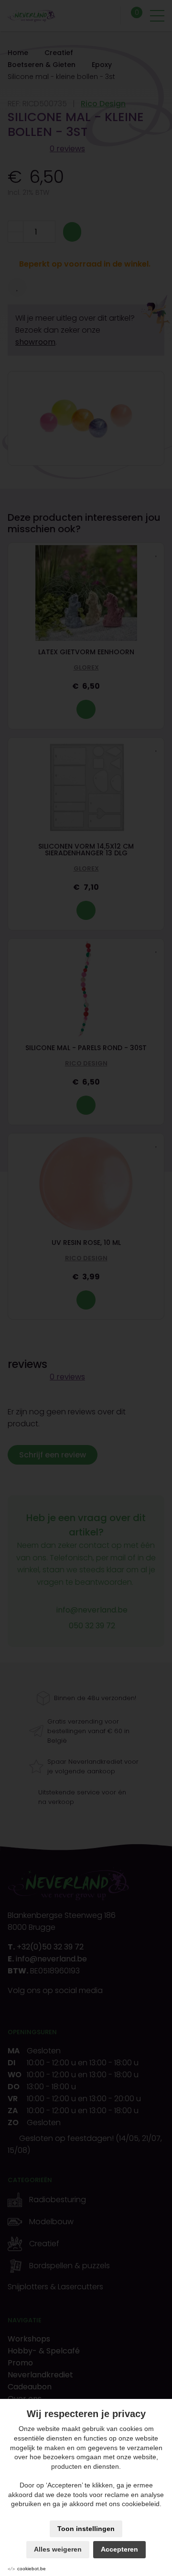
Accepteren (119, 2549)
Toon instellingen (86, 2529)
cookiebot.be (32, 2569)
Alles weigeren (58, 2549)
